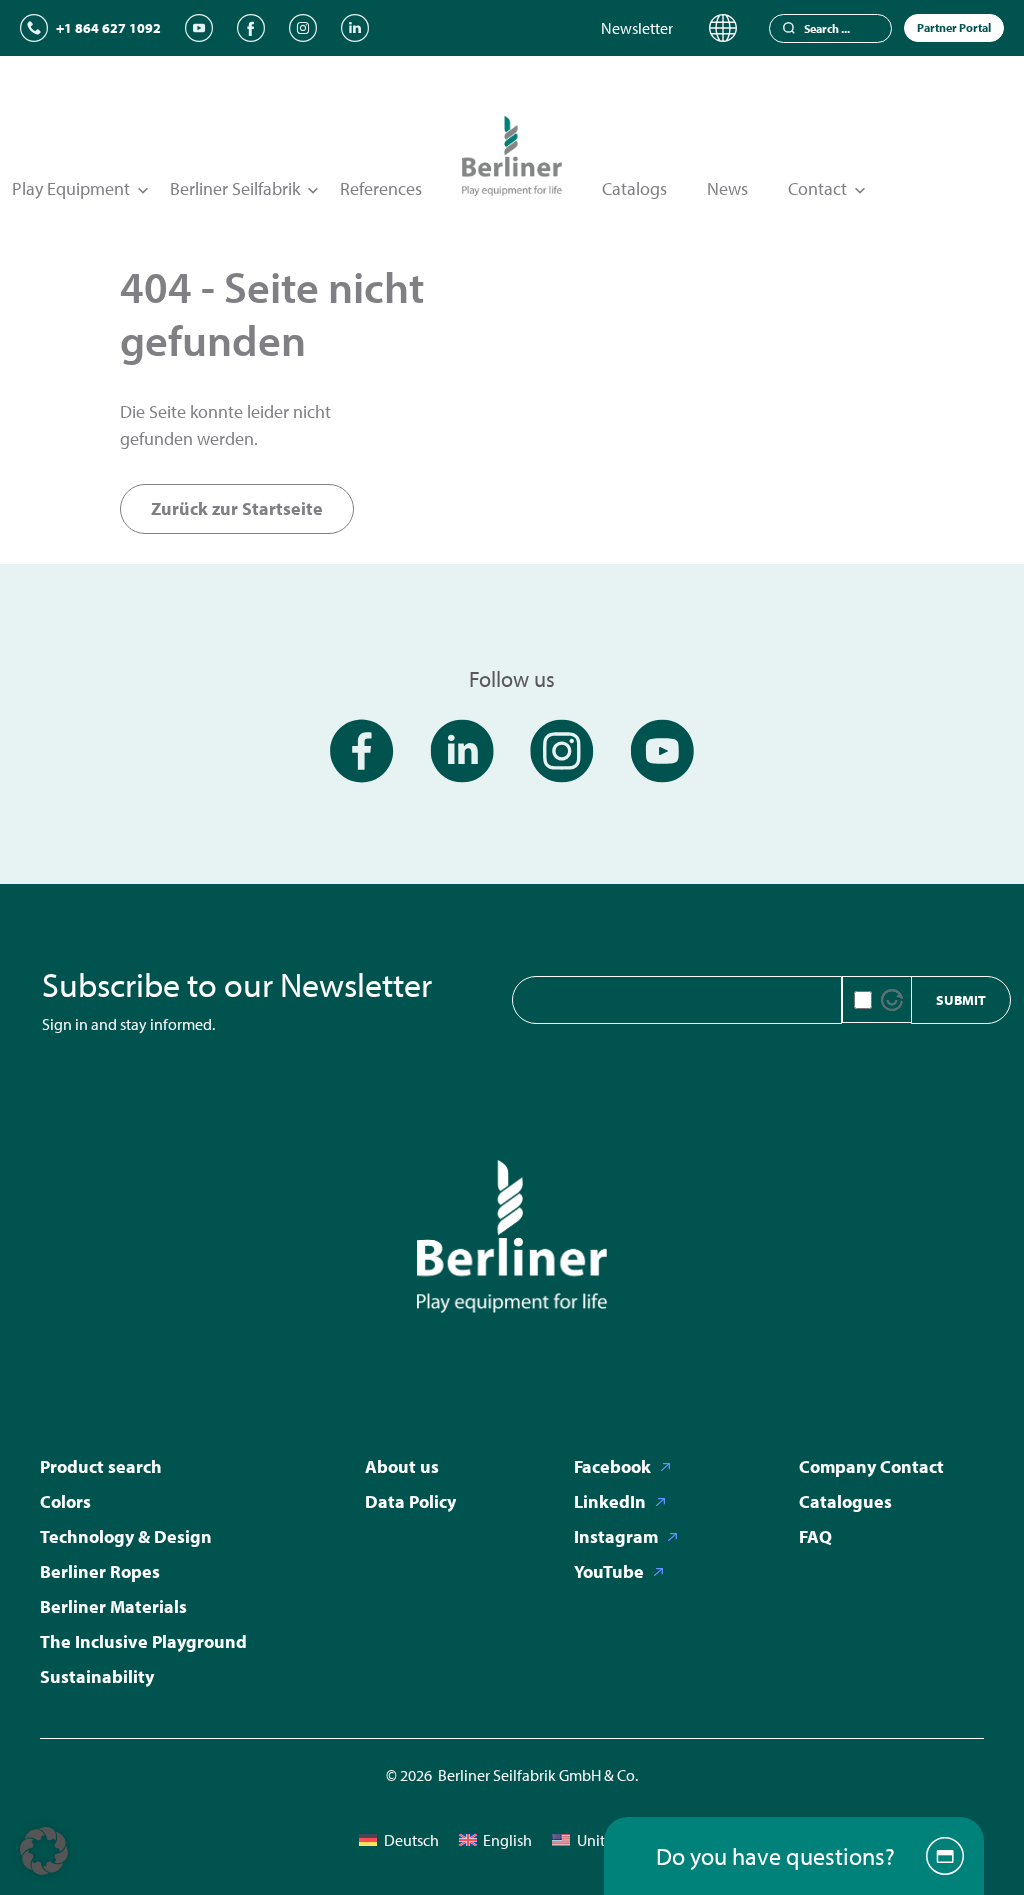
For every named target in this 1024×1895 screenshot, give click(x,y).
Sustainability (97, 1676)
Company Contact (871, 1466)
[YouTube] (199, 28)
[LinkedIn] (355, 28)
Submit (961, 1000)
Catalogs (634, 188)
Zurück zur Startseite (237, 508)
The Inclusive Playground (143, 1641)
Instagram (616, 1536)
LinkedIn (610, 1501)
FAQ (815, 1536)
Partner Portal (954, 27)
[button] (44, 1851)
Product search (101, 1466)
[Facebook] (251, 28)
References (381, 188)
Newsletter (637, 28)
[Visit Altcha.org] (892, 1000)
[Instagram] (303, 28)
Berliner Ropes (100, 1571)
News (727, 188)
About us (402, 1466)
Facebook (612, 1466)
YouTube (609, 1571)
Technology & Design (126, 1536)
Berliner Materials (113, 1606)
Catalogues (845, 1501)
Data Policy (410, 1501)
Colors (65, 1501)
